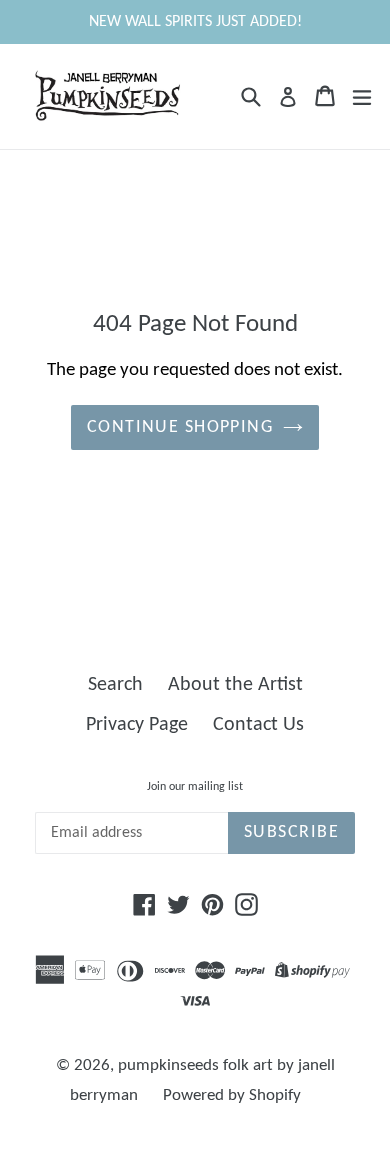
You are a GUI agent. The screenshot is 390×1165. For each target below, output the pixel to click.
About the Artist (235, 685)
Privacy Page (137, 725)
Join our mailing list (195, 787)
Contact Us (258, 725)
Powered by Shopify (232, 1095)
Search (115, 685)
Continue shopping (180, 427)
